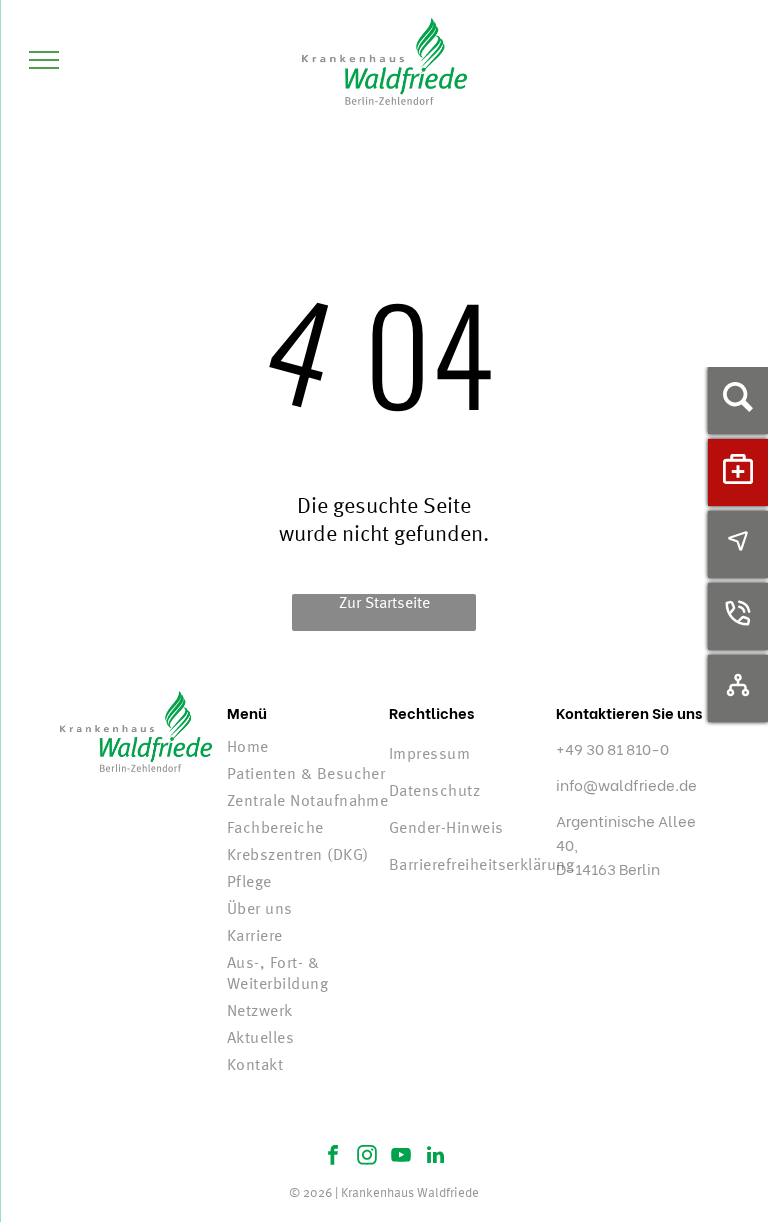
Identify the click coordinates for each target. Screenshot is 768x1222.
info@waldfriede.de (626, 784)
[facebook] (333, 1157)
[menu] (44, 60)
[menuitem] (308, 748)
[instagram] (367, 1157)
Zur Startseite (384, 604)
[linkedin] (435, 1157)
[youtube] (401, 1157)
